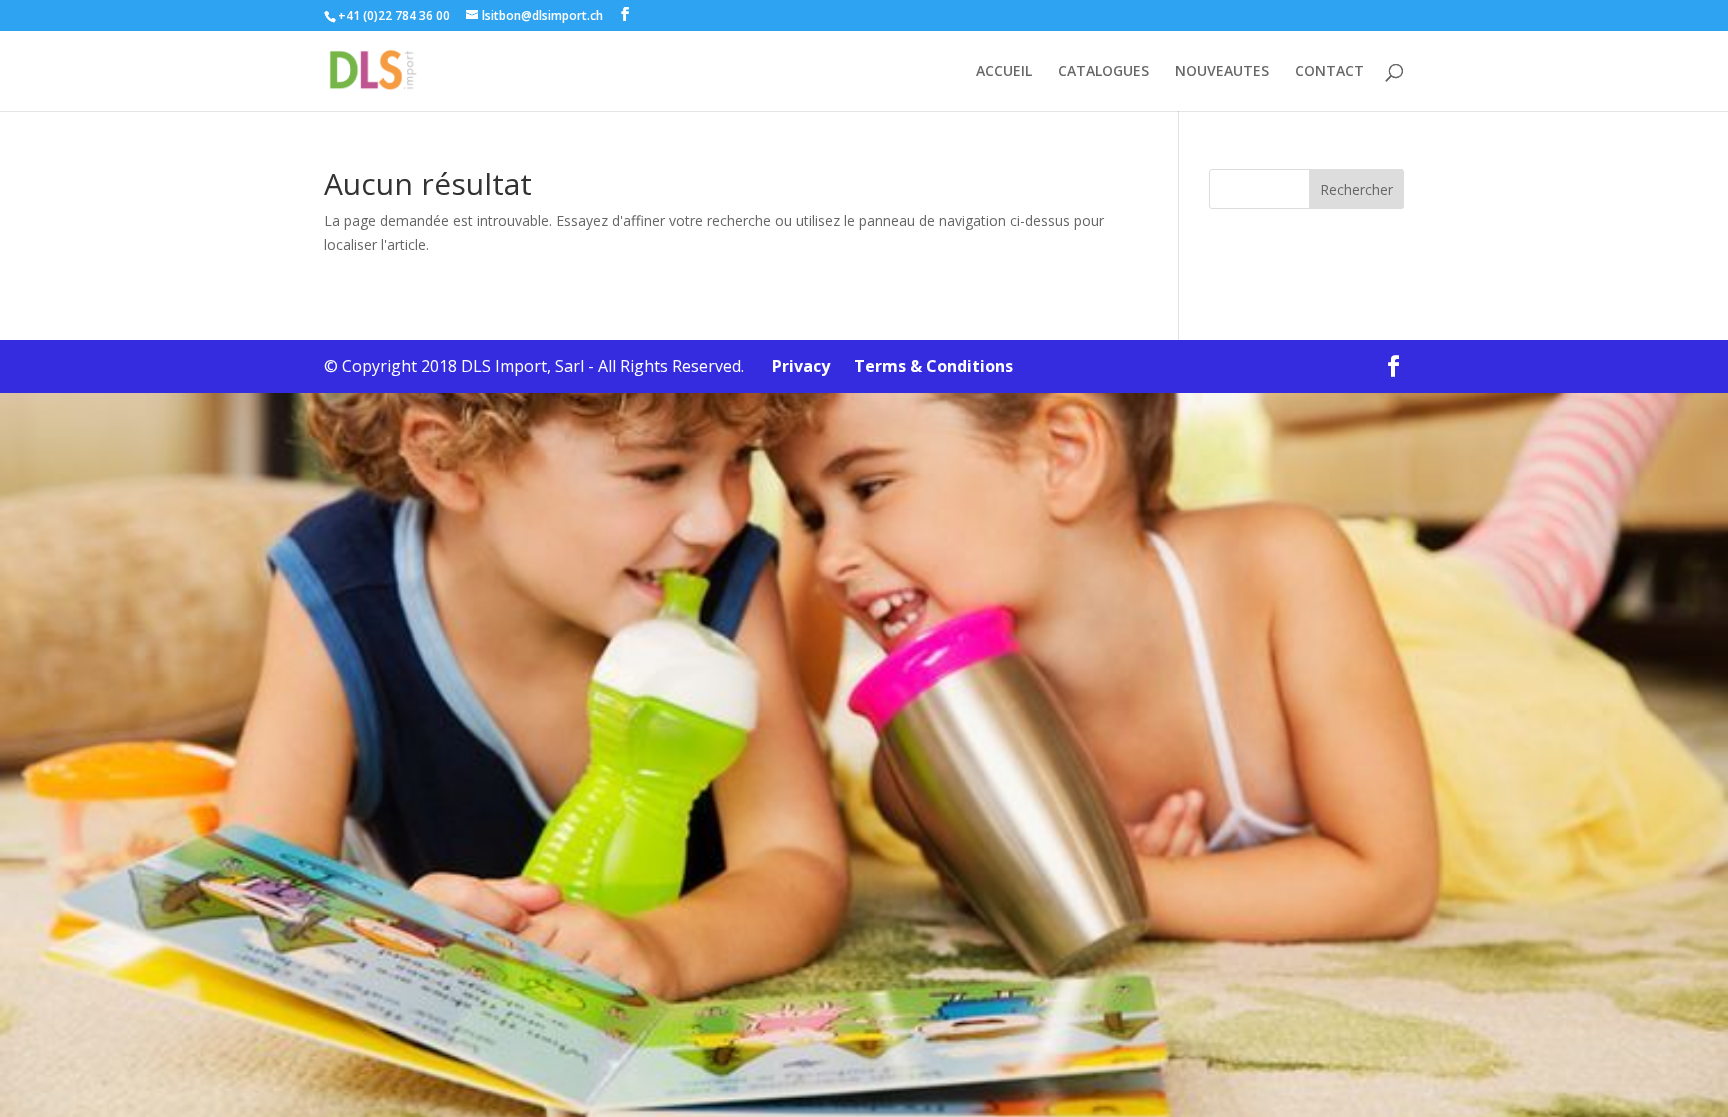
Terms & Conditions (923, 366)
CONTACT (1329, 72)
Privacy (789, 366)
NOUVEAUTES (1222, 72)
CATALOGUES (1103, 72)
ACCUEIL (1004, 72)
